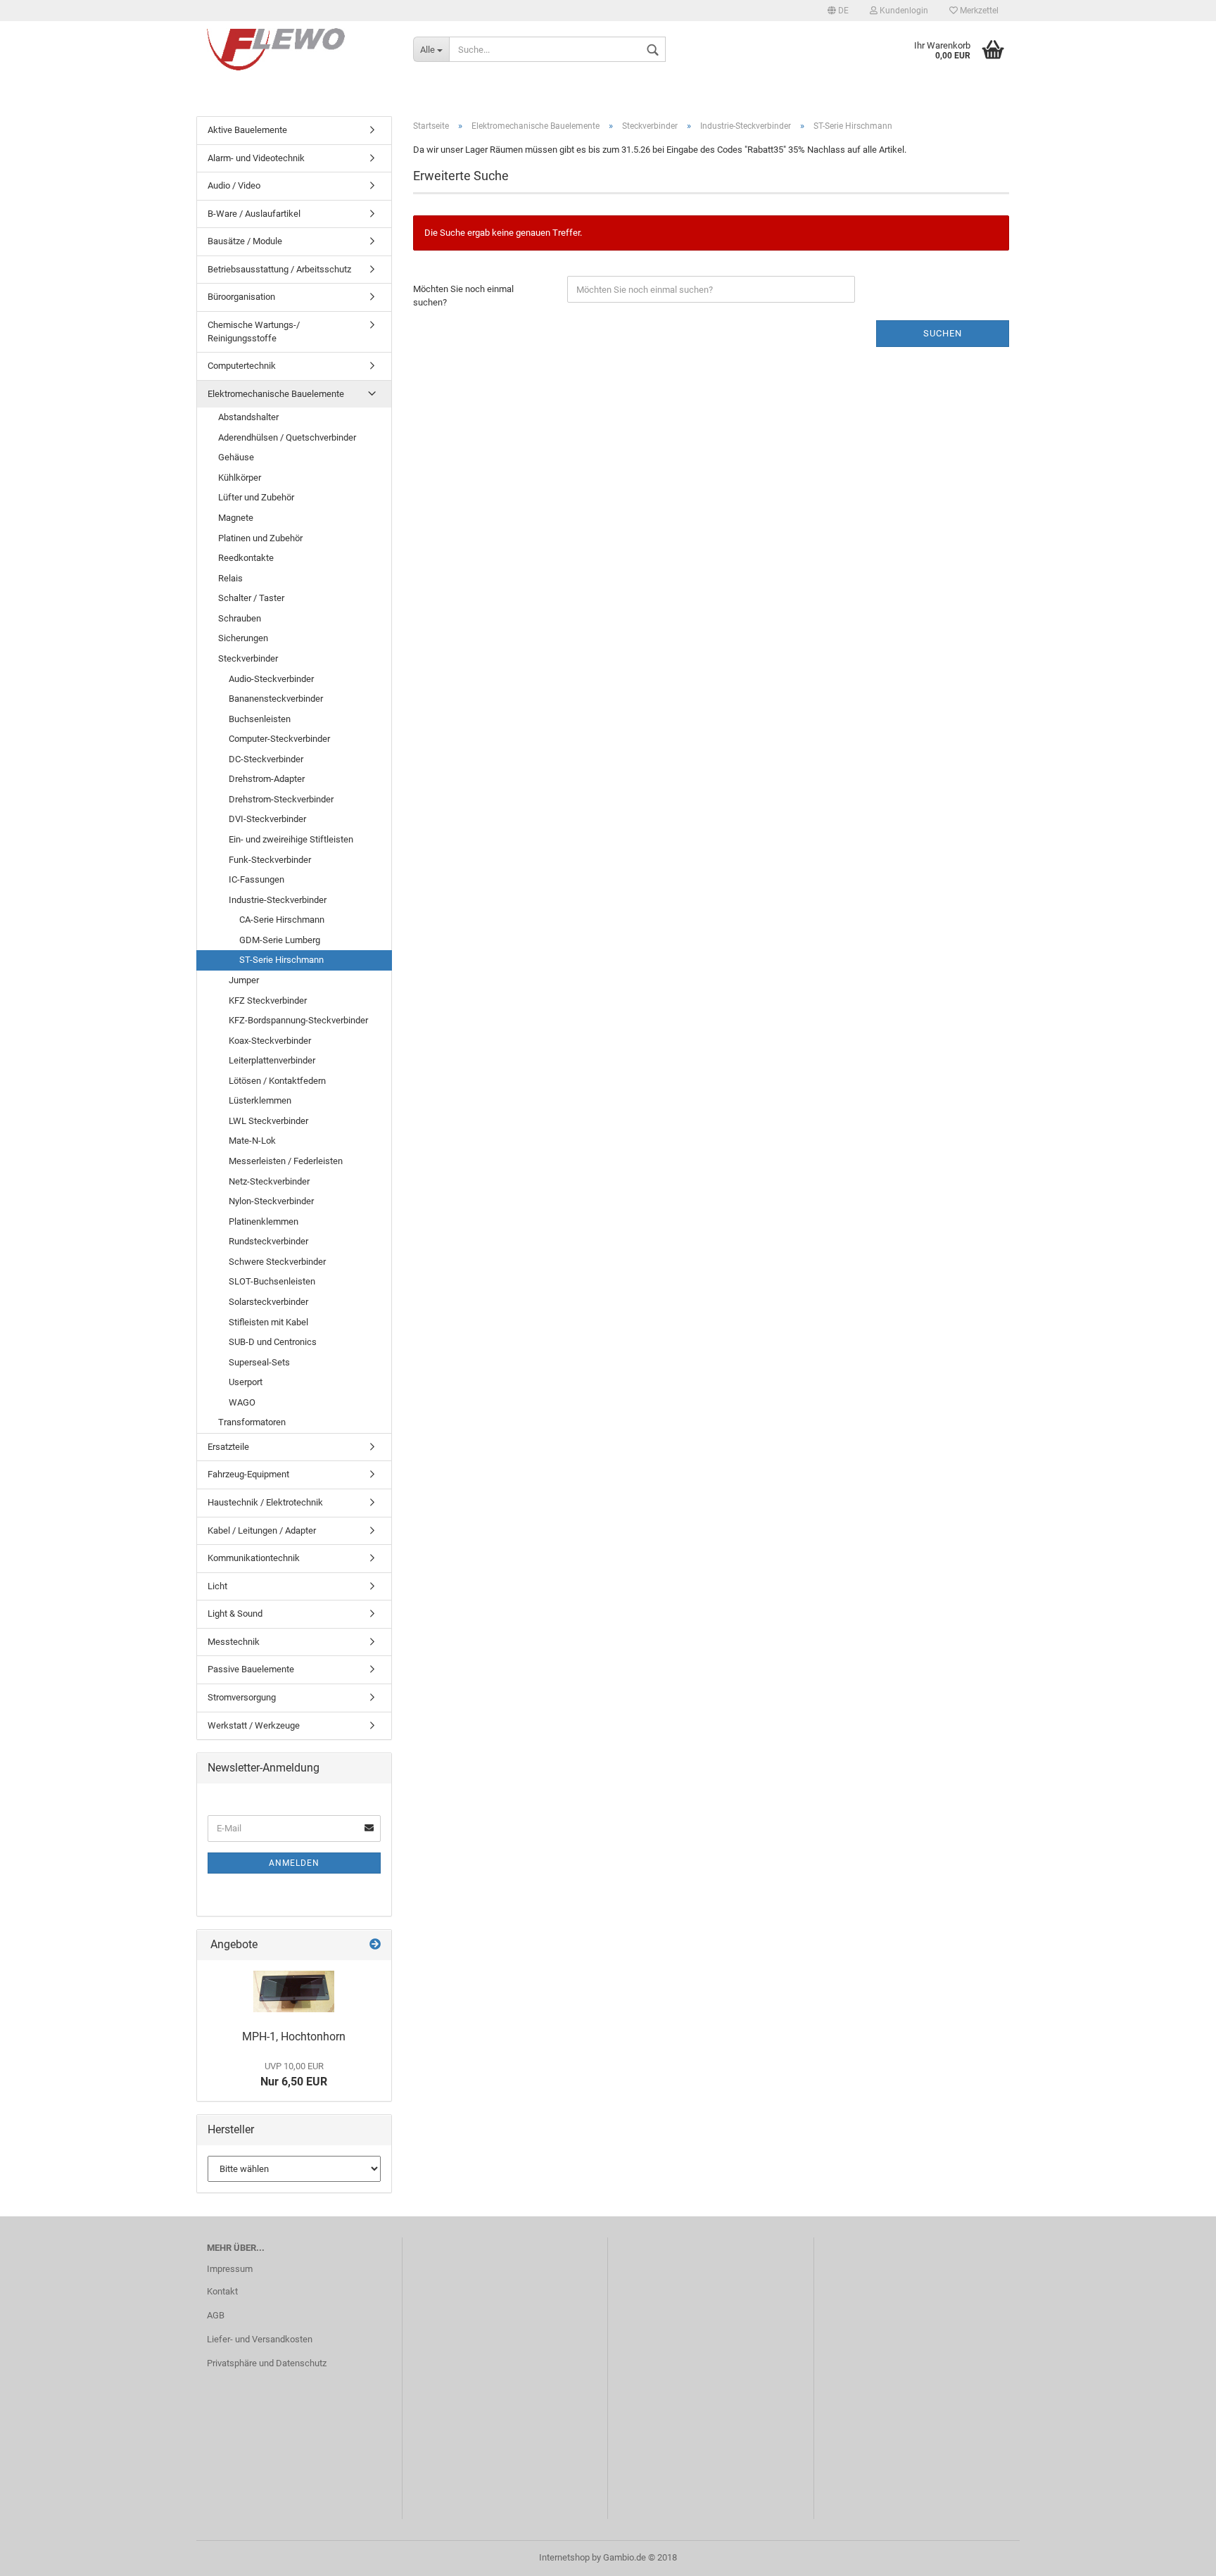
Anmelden (294, 1863)
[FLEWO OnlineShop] (299, 49)
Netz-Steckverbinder (269, 1181)
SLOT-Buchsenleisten (272, 1281)
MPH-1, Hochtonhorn (294, 2037)
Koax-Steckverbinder (270, 1041)
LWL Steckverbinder (268, 1121)
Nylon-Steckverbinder (271, 1201)
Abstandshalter (248, 417)
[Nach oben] (1177, 2555)
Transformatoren (252, 1422)
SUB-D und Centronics (273, 1342)
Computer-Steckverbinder (279, 739)
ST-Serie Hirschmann (281, 960)
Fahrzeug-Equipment (248, 1474)
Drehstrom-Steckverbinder (281, 799)
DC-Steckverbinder (266, 759)
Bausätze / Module (245, 241)
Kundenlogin (903, 11)
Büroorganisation (241, 297)
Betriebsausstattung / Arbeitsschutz (279, 269)
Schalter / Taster (251, 598)
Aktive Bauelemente (247, 130)
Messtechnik (234, 1642)
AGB (216, 2315)
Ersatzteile (228, 1447)
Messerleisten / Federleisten (286, 1161)
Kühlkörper (240, 478)
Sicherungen (243, 638)
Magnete (236, 518)
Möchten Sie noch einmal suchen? (463, 296)
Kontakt (222, 2291)
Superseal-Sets (259, 1362)
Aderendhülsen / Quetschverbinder (287, 437)
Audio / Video (234, 185)
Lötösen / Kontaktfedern (277, 1081)
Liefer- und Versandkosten (260, 2339)
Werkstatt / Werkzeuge (254, 1725)
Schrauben (240, 618)
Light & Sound (235, 1614)
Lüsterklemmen (260, 1100)
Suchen (943, 333)
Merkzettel (978, 11)
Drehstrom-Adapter (267, 779)
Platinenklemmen (264, 1221)
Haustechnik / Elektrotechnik (265, 1502)
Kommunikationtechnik (254, 1558)
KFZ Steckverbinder (268, 1000)
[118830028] (294, 1991)
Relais (230, 578)
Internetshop (564, 2557)
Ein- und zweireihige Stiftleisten (291, 839)
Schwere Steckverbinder (277, 1262)
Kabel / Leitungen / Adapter (262, 1530)
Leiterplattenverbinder (272, 1060)
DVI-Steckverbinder (267, 819)
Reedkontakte (246, 558)
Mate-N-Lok (252, 1141)
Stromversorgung (242, 1697)
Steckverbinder (248, 658)
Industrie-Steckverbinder (278, 900)
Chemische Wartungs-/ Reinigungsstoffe (254, 332)
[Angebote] (375, 1945)
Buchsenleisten (260, 719)
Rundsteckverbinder (268, 1241)
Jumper (244, 980)
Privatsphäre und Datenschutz (267, 2363)
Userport (246, 1382)
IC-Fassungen (256, 879)
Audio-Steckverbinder (271, 679)
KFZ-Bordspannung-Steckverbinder (298, 1020)
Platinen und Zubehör (260, 538)
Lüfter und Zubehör (256, 497)
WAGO (242, 1402)
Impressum (230, 2269)
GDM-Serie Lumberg (280, 940)
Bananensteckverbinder (276, 699)
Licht (217, 1586)
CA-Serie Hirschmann (282, 920)
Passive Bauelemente (251, 1669)
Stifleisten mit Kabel (268, 1322)
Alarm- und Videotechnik (256, 158)
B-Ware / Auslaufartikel (254, 214)
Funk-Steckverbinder (270, 860)
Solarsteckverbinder (268, 1302)
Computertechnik (242, 366)
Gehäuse (236, 457)
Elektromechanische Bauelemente (276, 394)
